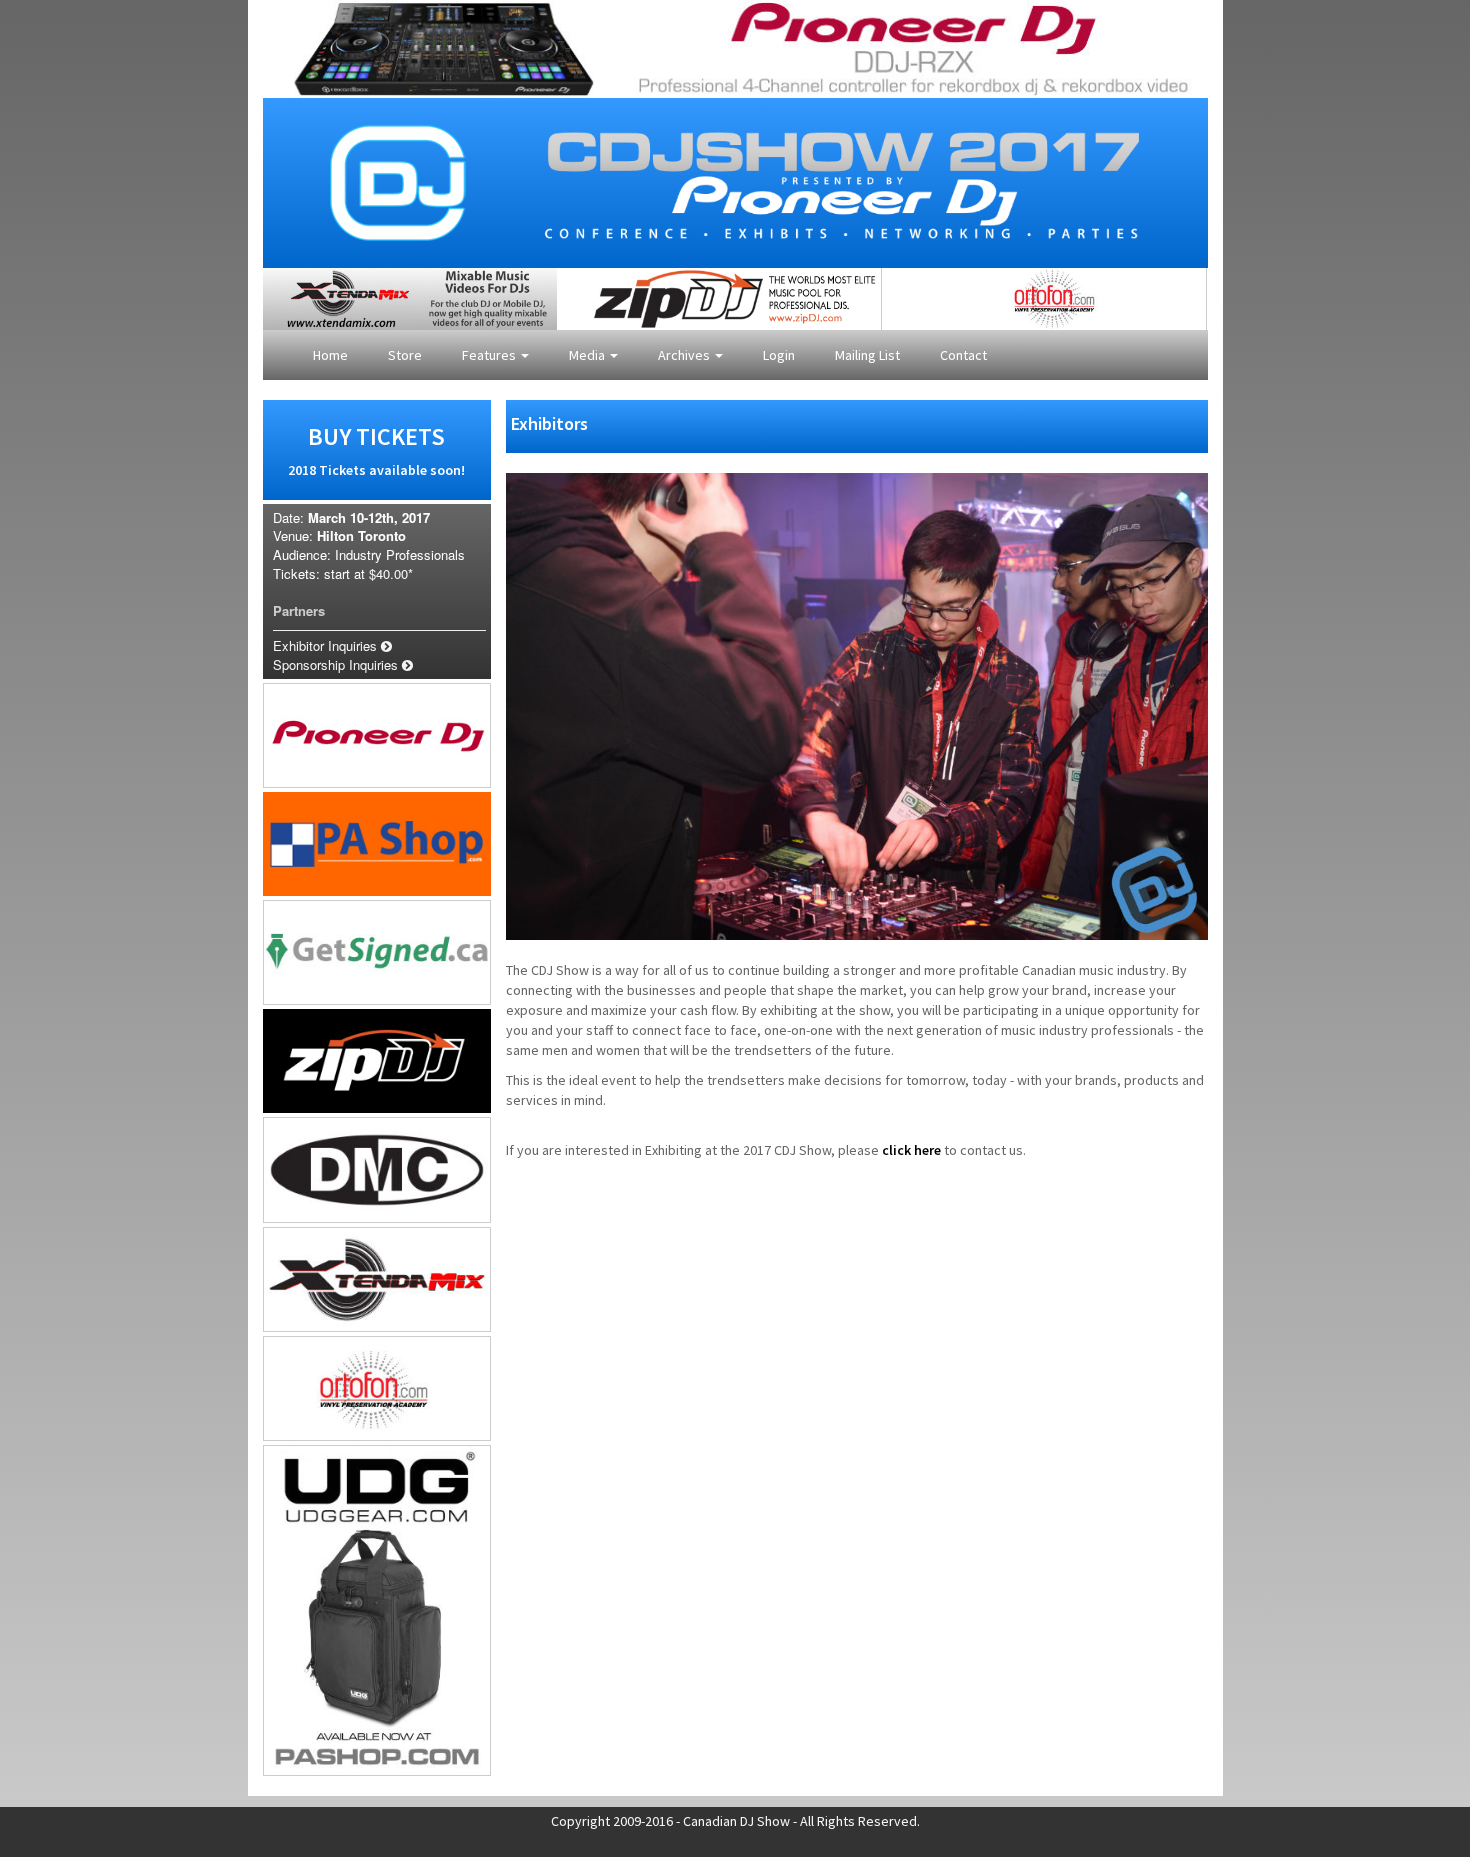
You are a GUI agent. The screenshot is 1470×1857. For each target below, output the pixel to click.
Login (779, 355)
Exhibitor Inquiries (327, 645)
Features (490, 355)
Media (588, 355)
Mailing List (867, 355)
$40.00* (391, 573)
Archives (685, 355)
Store (405, 355)
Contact (963, 355)
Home (330, 355)
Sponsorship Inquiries (337, 664)
